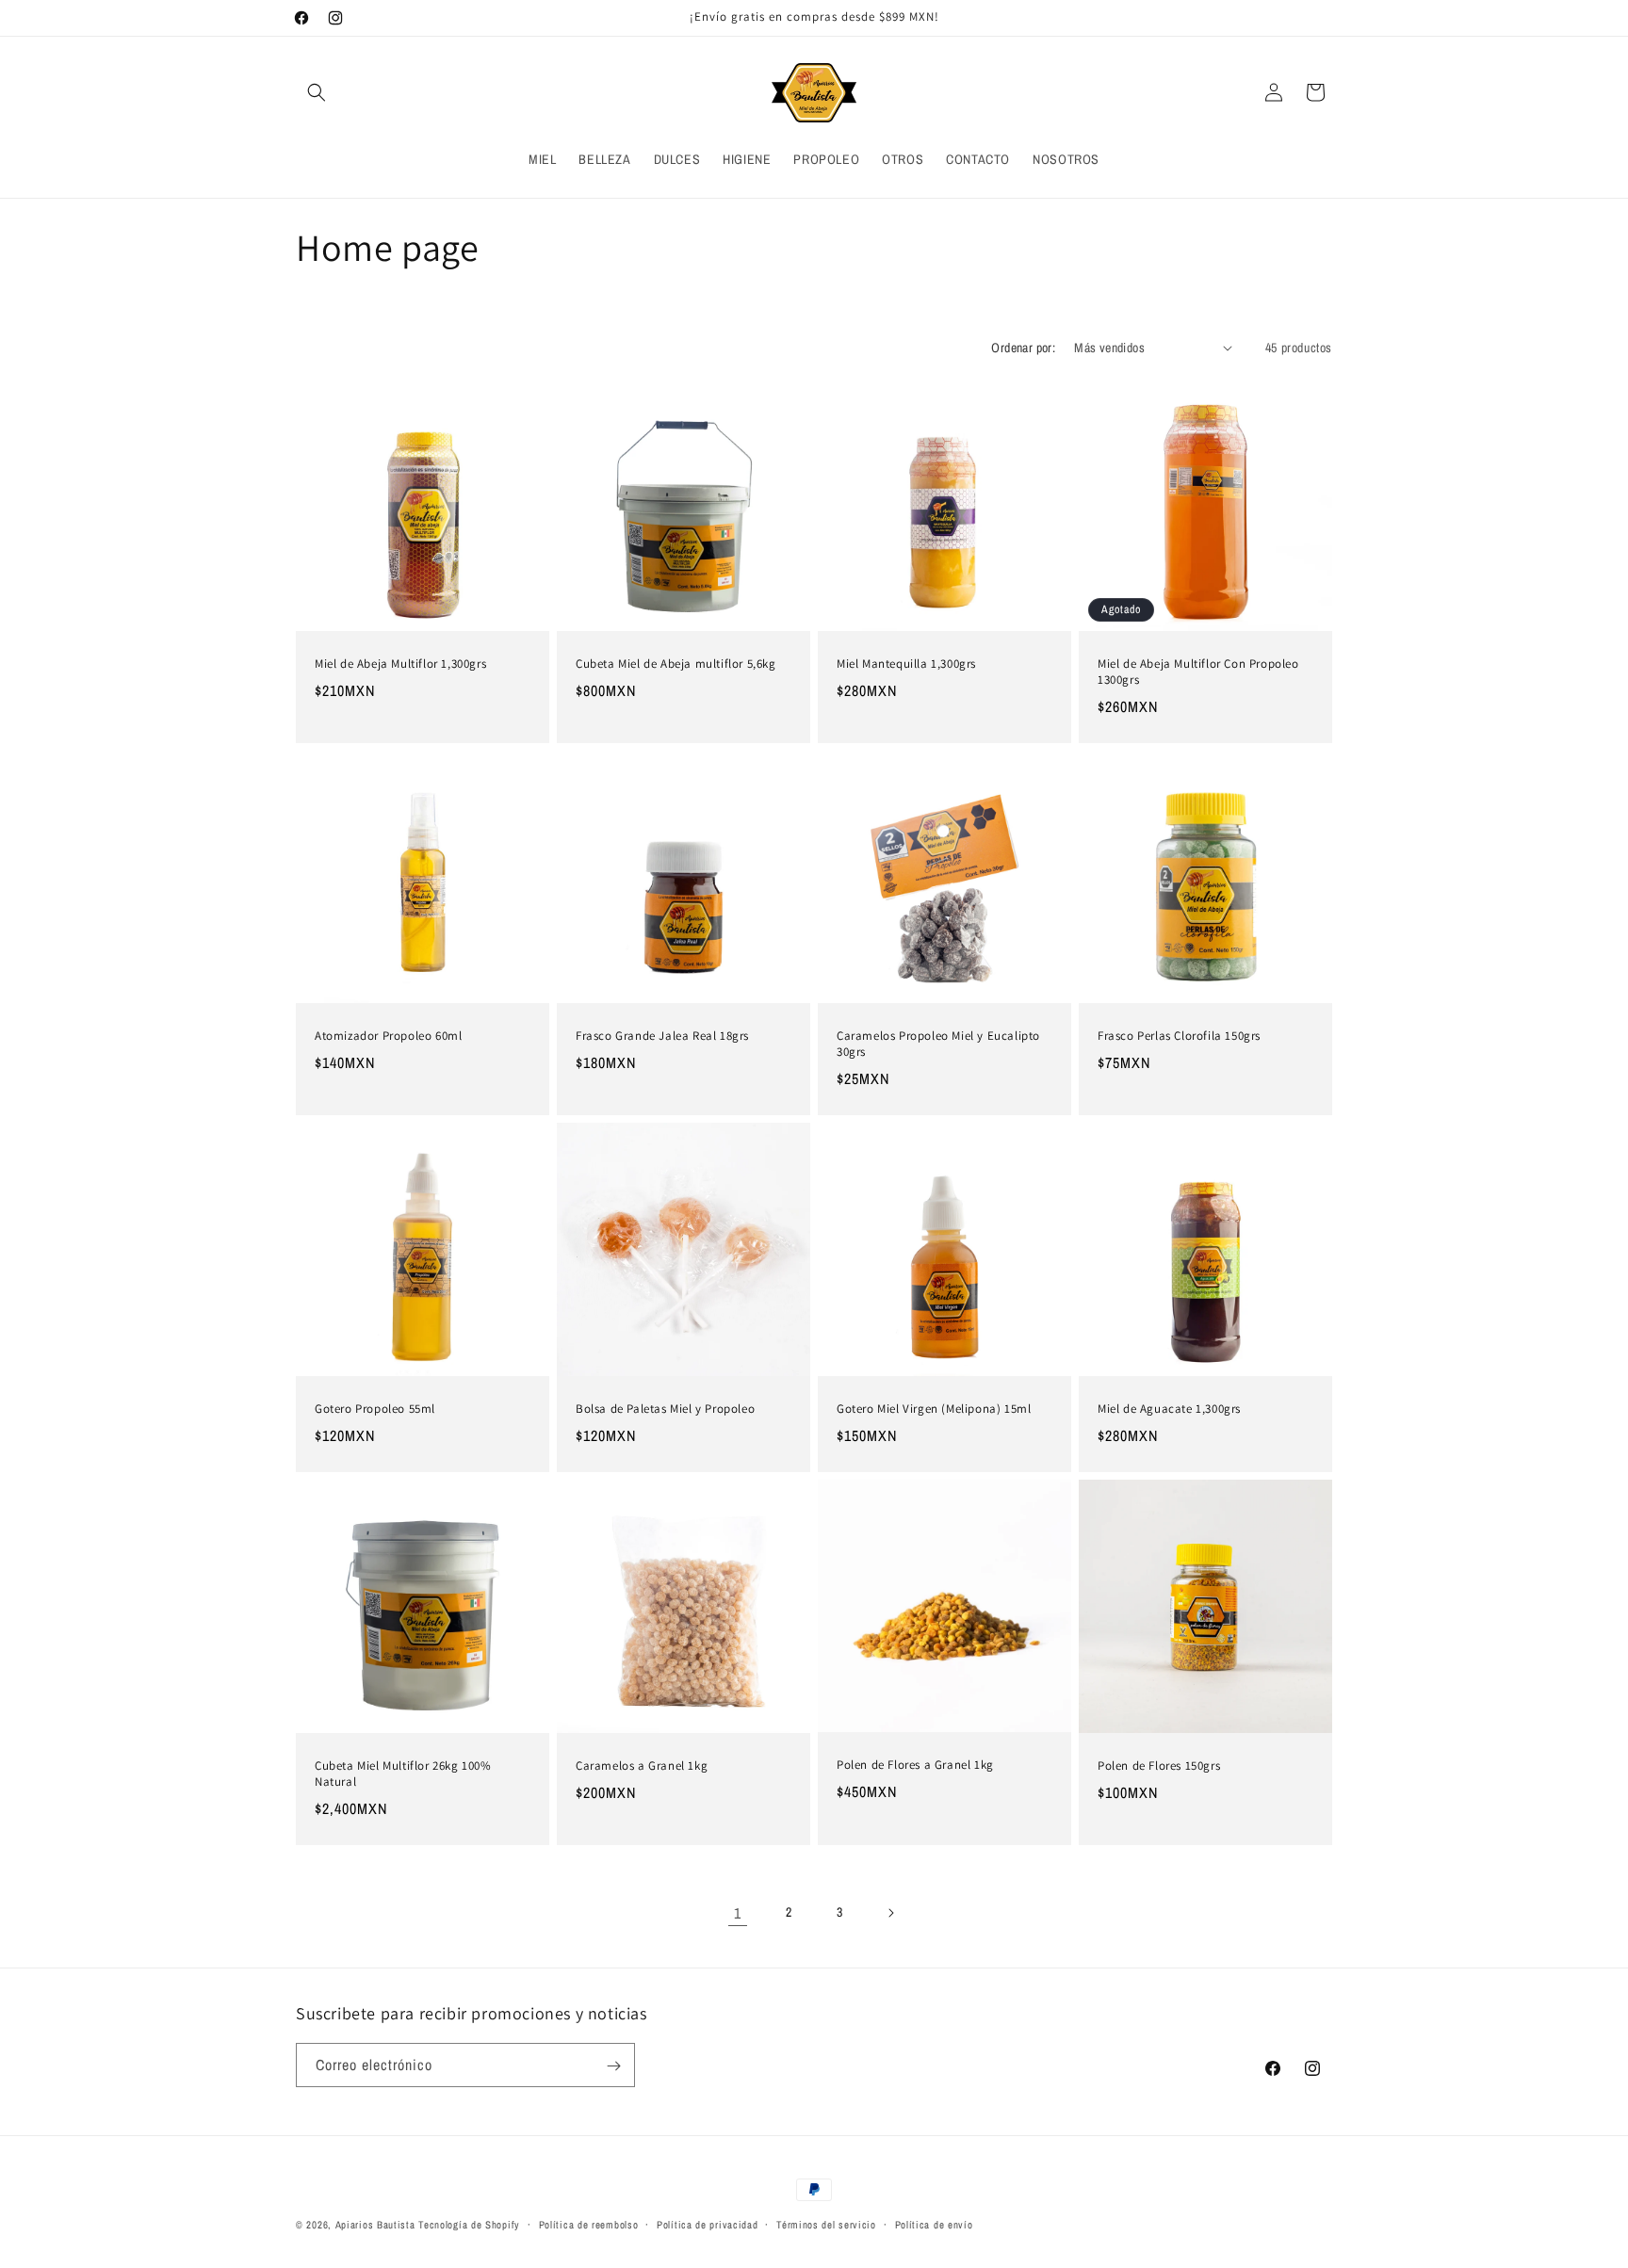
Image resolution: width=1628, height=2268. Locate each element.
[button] (317, 92)
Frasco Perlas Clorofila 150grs (1179, 1037)
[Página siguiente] (890, 1913)
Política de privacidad (707, 2224)
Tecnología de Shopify (469, 2225)
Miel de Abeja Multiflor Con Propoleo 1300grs (1198, 672)
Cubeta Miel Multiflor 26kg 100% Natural (403, 1774)
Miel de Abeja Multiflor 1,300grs (400, 664)
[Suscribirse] (613, 2066)
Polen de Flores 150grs (1159, 1766)
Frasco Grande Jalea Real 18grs (662, 1036)
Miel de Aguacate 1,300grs (1169, 1409)
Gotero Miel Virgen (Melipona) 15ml (934, 1409)
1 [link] (738, 1913)
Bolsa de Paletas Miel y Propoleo (665, 1409)
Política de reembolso (589, 2224)
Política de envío (934, 2224)
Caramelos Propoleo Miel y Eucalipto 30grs (938, 1044)
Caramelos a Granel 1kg (642, 1766)
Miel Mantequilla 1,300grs (906, 664)
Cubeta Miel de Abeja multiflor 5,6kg (676, 664)
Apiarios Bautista (375, 2225)
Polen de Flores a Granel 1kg (915, 1765)
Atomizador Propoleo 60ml (388, 1036)
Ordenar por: (1023, 348)
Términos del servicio (826, 2224)
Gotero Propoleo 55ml (375, 1409)
